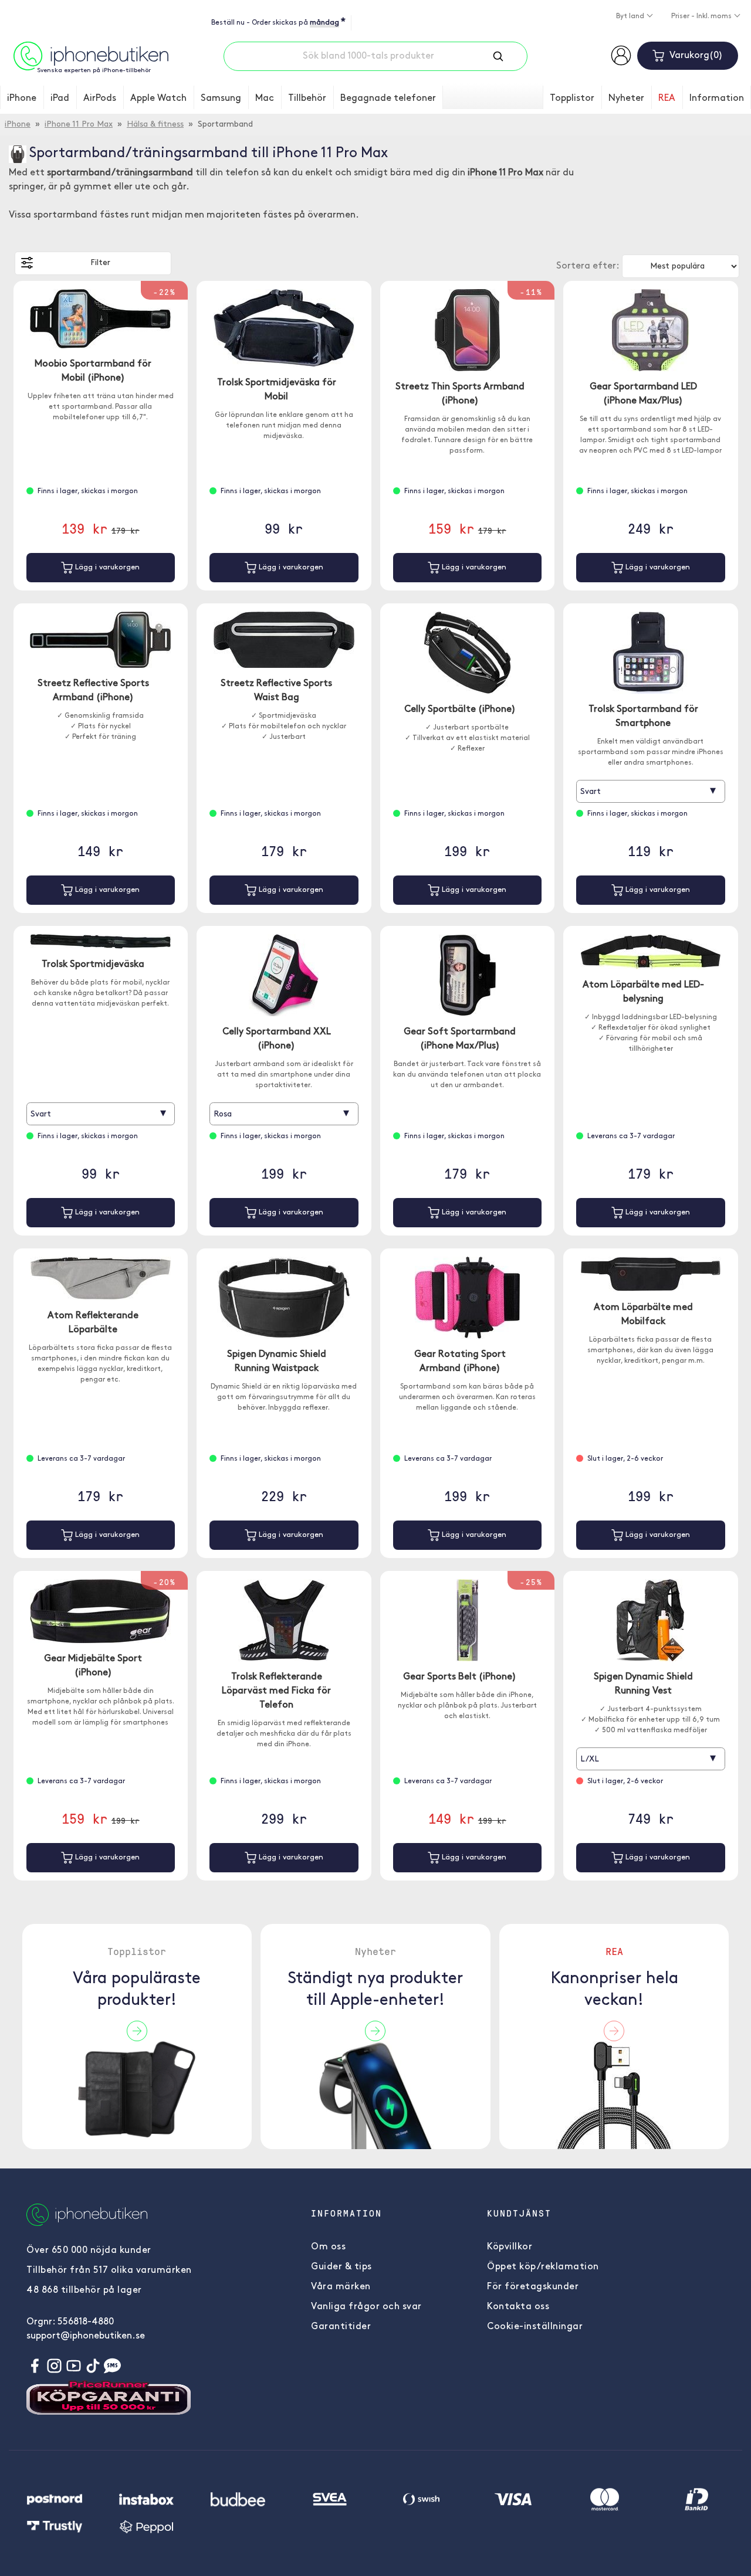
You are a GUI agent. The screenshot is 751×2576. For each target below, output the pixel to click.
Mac (265, 99)
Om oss (328, 2247)
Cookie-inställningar (535, 2327)
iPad (60, 99)
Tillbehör (307, 99)
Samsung (221, 99)
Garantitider (341, 2327)
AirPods (100, 99)
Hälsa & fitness (155, 125)
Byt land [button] (631, 16)
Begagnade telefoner (388, 99)
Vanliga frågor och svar (366, 2307)
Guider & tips (341, 2267)
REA (667, 99)
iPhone (22, 99)
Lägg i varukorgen (106, 567)
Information (717, 99)
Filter (100, 263)
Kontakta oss (518, 2307)
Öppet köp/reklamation (543, 2267)
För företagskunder (533, 2287)
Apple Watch (158, 99)
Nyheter (626, 99)
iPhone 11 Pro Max (79, 125)
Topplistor (572, 99)
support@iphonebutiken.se (86, 2336)
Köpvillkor (510, 2247)
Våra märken (341, 2287)
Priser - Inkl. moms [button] (702, 16)
